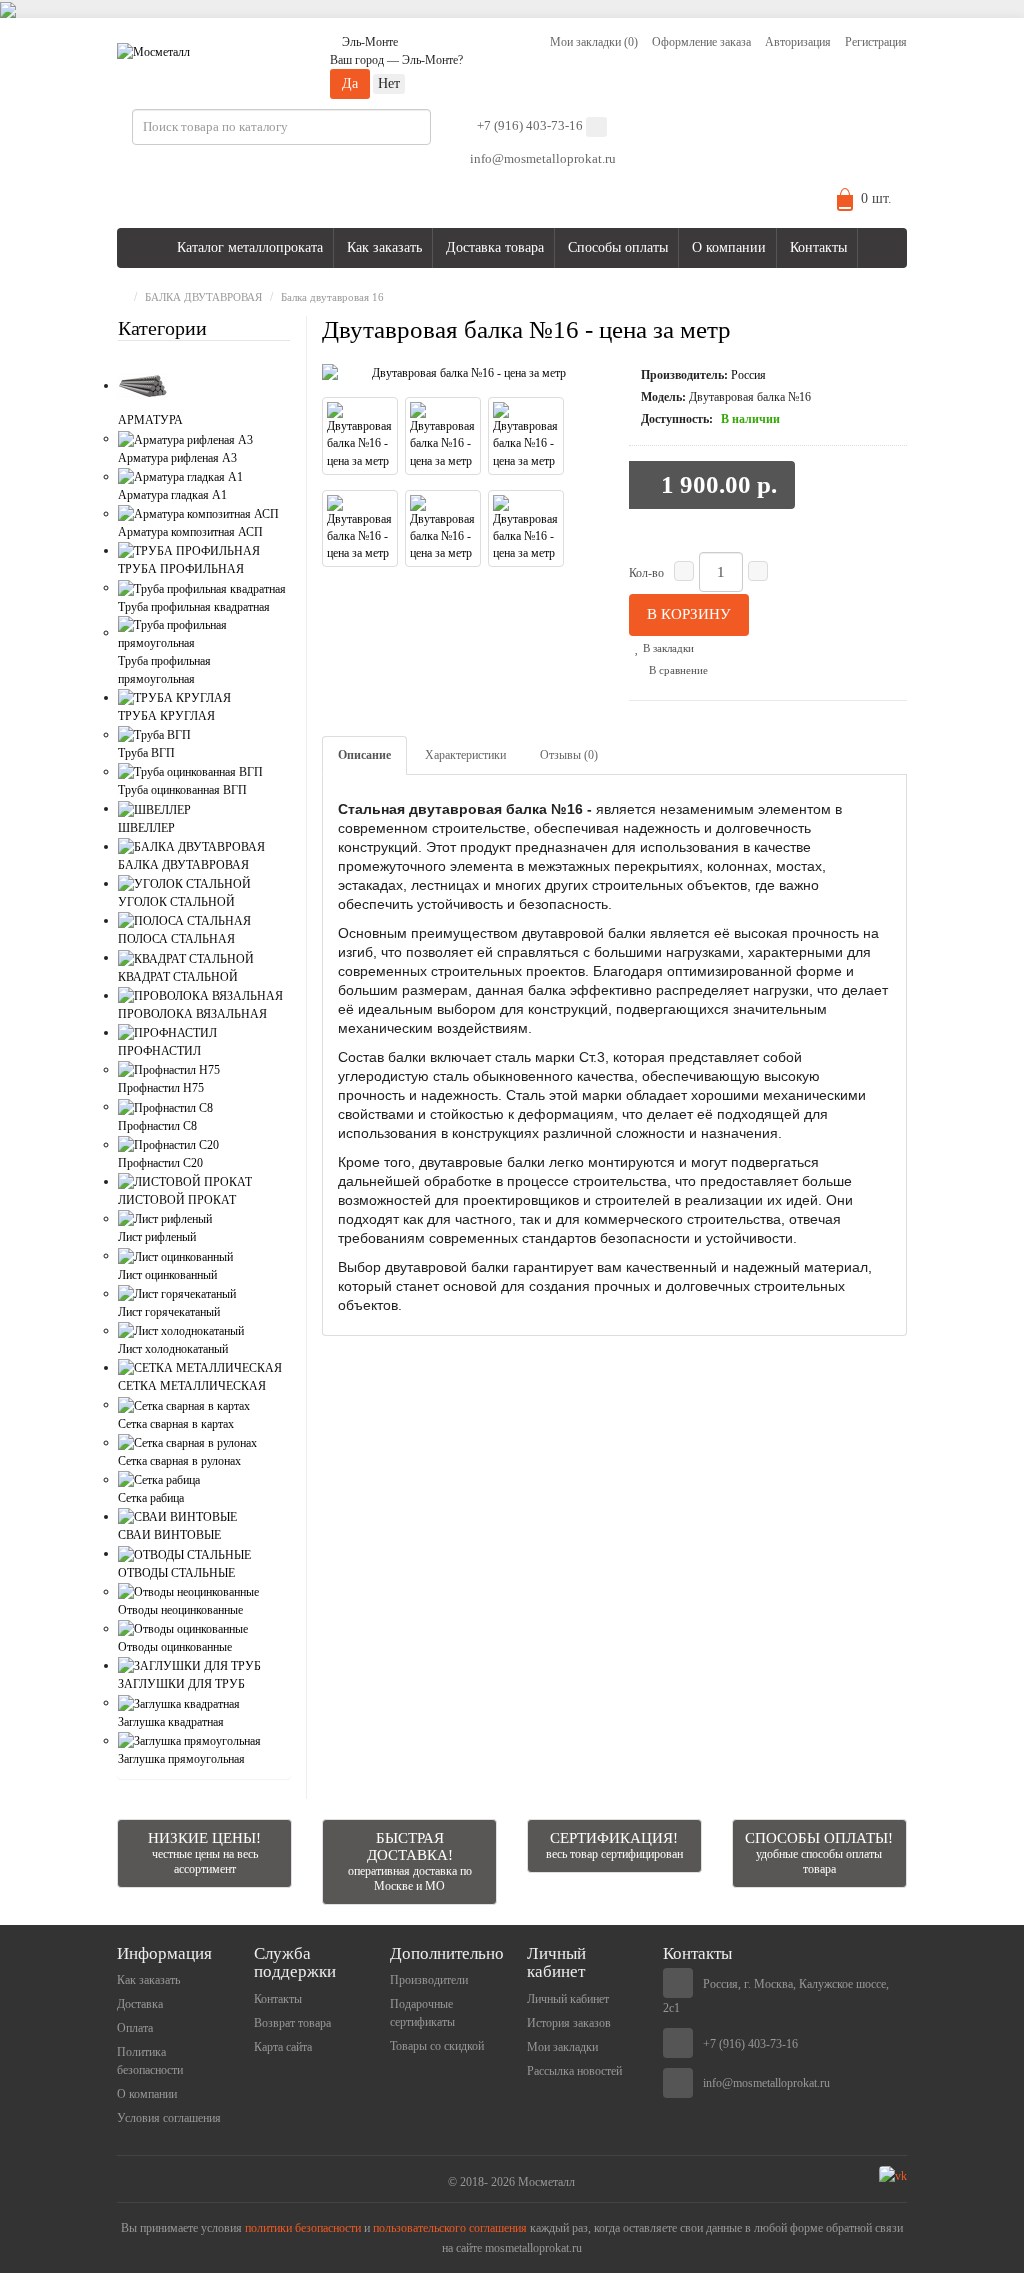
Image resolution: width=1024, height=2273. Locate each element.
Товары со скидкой (437, 2046)
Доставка (140, 2004)
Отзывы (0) (569, 755)
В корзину (689, 614)
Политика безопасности (150, 2061)
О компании (729, 247)
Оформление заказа (701, 42)
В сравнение (677, 670)
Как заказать (384, 247)
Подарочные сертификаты (422, 2013)
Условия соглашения (169, 2118)
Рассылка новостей (574, 2071)
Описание (364, 755)
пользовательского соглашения (450, 2228)
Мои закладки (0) (594, 42)
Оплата (135, 2028)
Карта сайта (283, 2047)
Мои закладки (562, 2047)
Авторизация (798, 42)
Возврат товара (292, 2023)
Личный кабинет (568, 1999)
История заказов (569, 2023)
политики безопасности (303, 2228)
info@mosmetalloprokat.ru (543, 158)
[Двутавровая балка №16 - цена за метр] (460, 373)
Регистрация (876, 42)
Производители (429, 1980)
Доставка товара (495, 247)
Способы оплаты (618, 247)
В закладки (667, 648)
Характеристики (465, 755)
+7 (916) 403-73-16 (530, 125)
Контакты (818, 247)
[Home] (121, 297)
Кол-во (646, 573)
